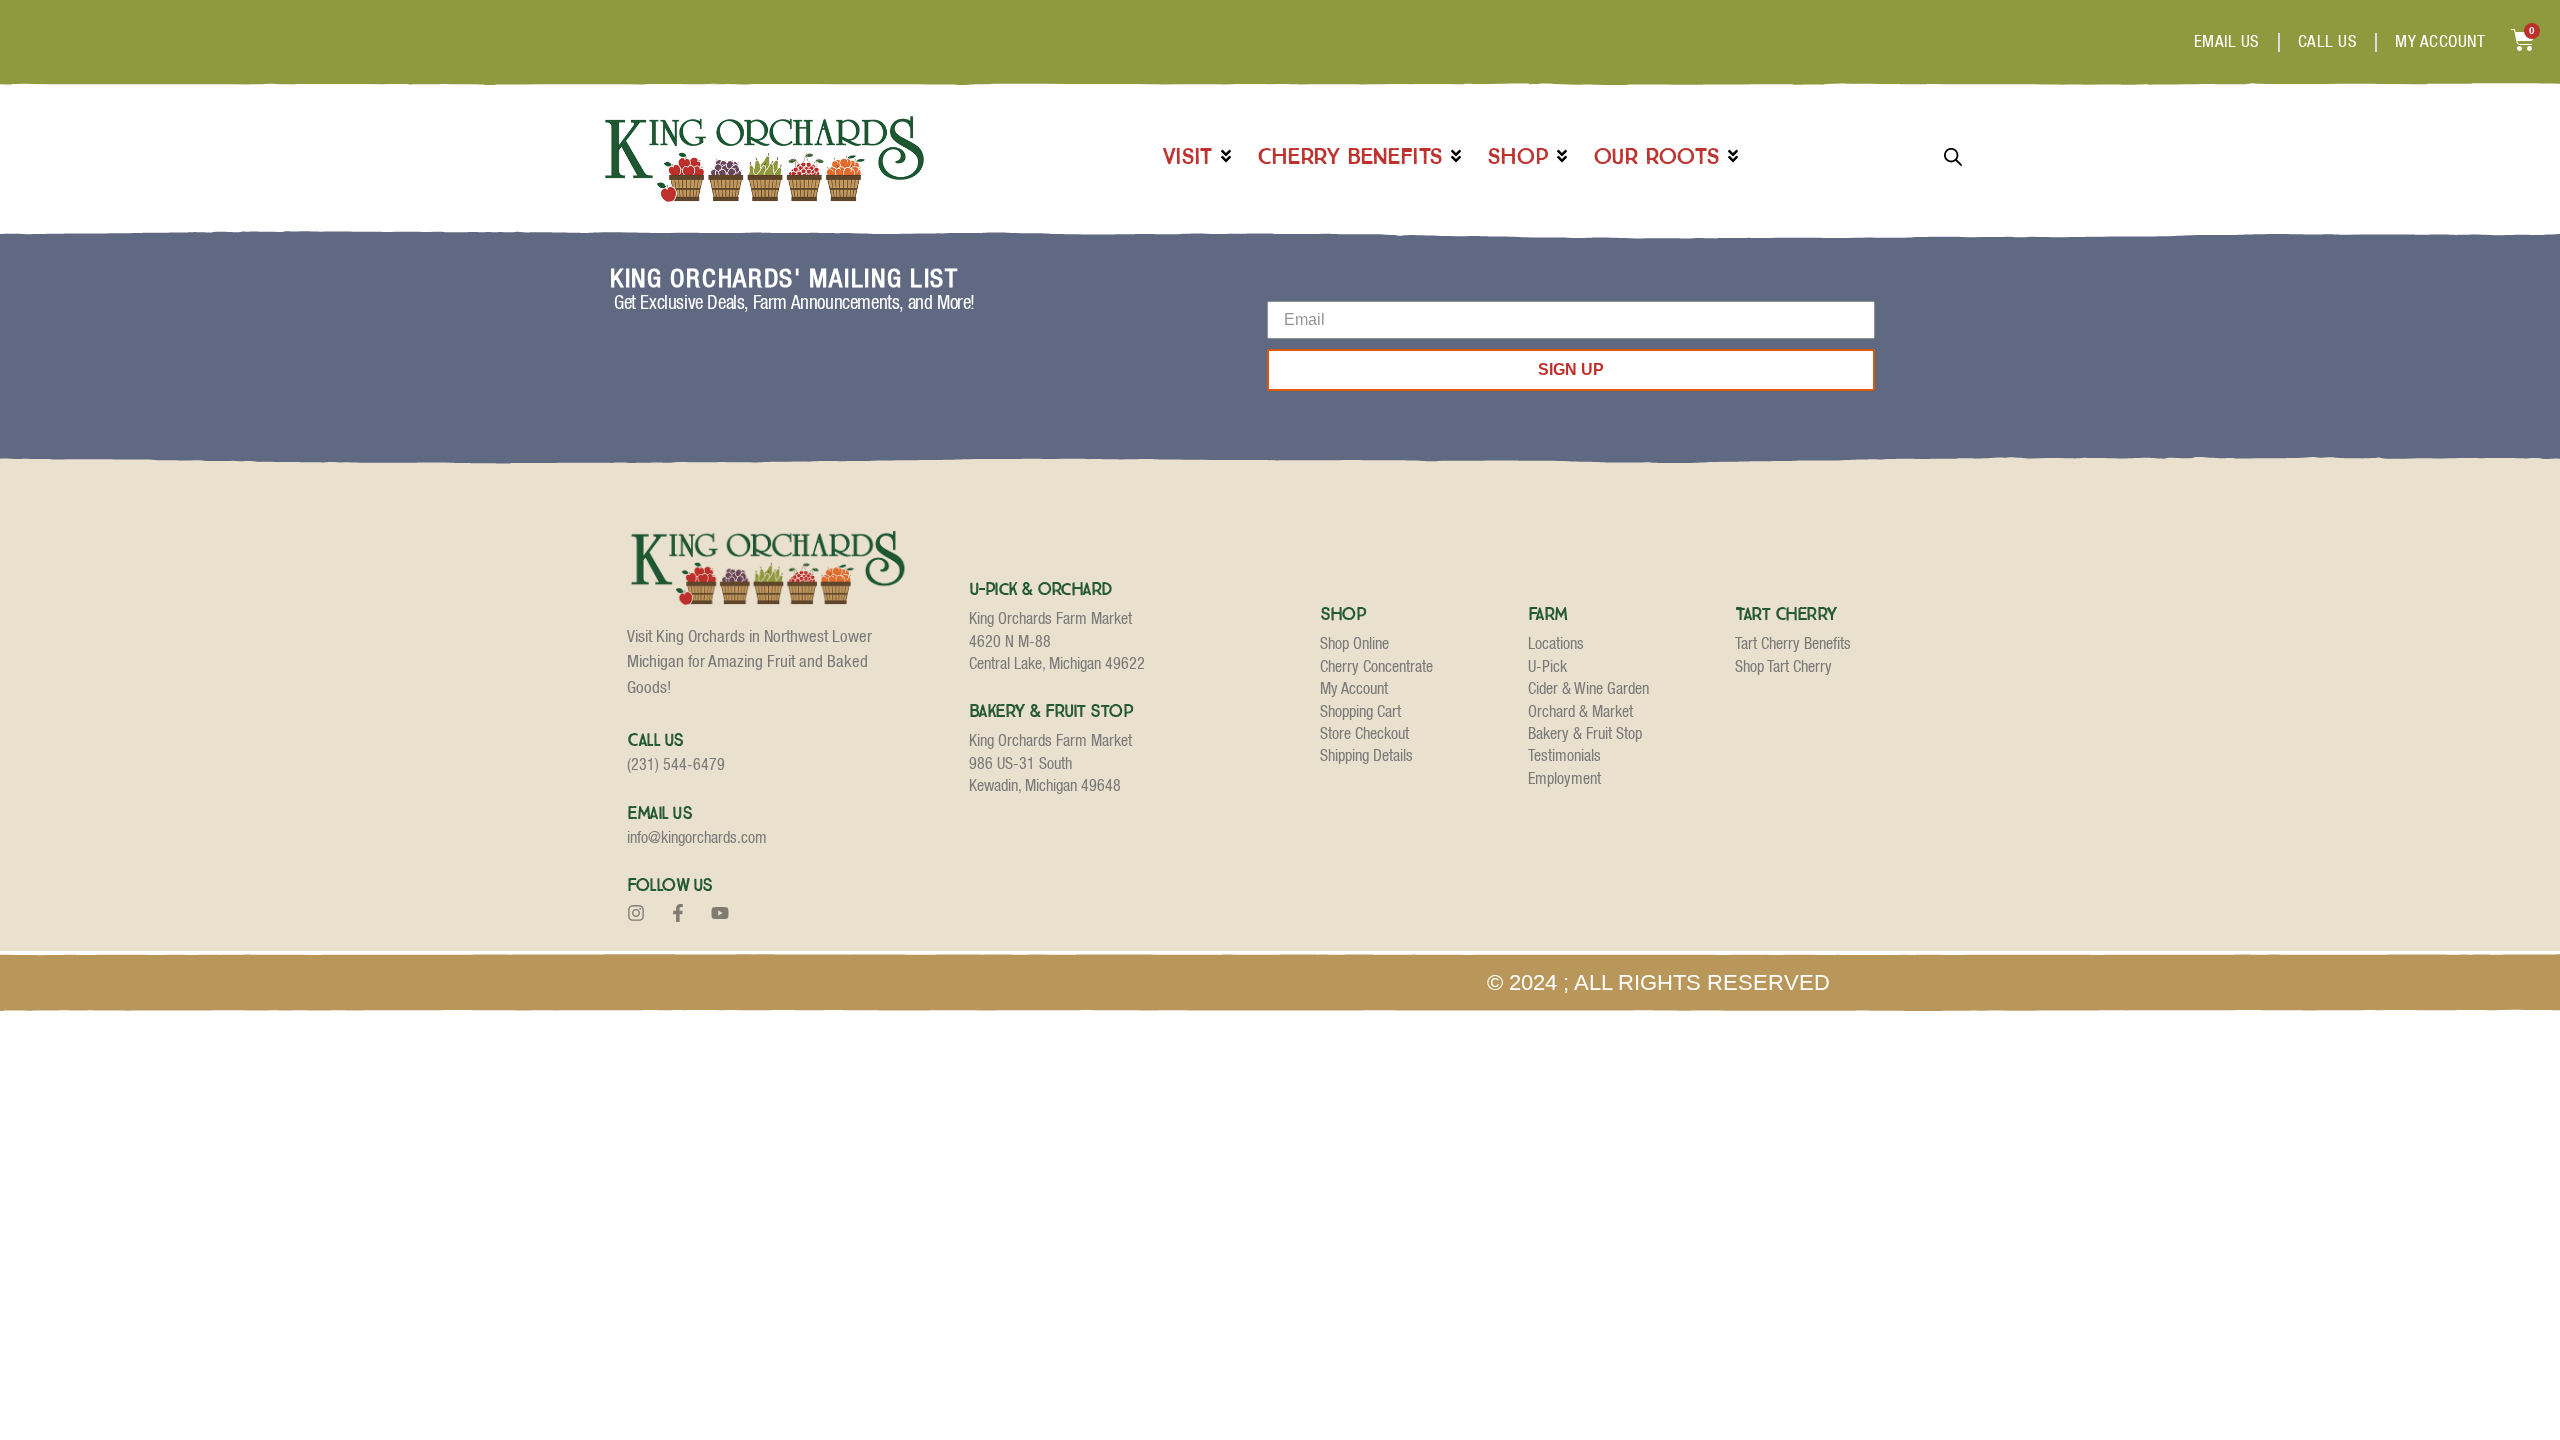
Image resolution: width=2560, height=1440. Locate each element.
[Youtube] (720, 913)
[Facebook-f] (678, 913)
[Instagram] (636, 913)
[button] (1198, 156)
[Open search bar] (1953, 156)
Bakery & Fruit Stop (1051, 711)
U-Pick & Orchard (1040, 589)
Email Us (659, 813)
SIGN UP (1571, 369)
